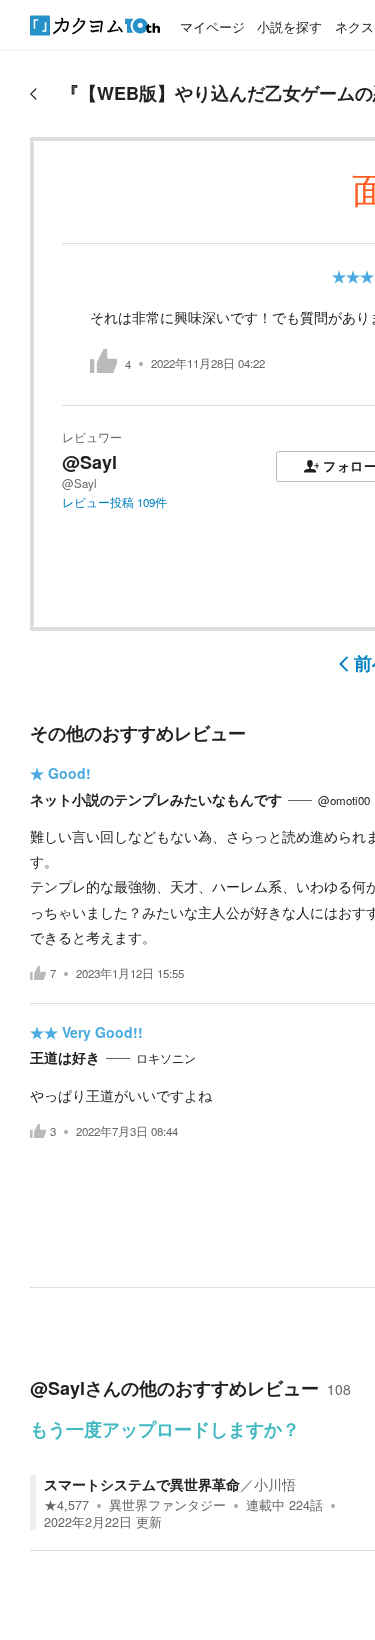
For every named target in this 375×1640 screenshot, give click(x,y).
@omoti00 (344, 800)
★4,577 (66, 1505)
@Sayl (89, 462)
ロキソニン (166, 1058)
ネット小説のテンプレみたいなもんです (156, 799)
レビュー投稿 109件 (114, 502)
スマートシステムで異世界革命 (142, 1484)
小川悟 (275, 1484)
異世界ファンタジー (167, 1505)
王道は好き (65, 1057)
